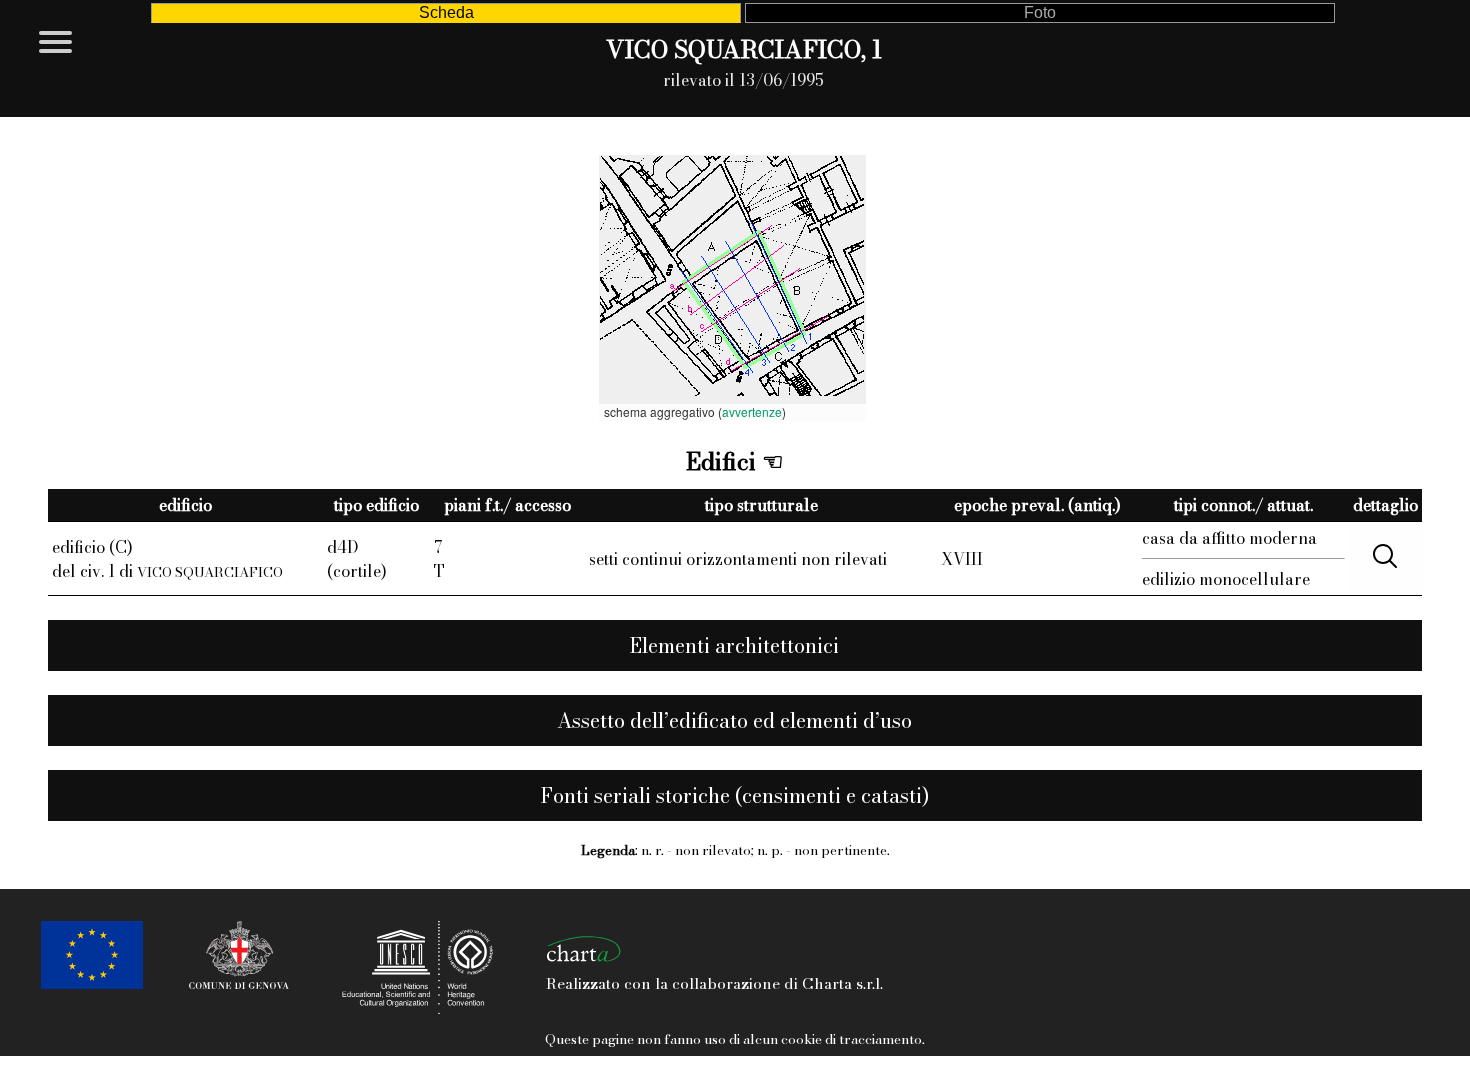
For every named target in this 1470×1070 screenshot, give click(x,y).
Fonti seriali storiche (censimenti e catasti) (735, 795)
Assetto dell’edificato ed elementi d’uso (734, 720)
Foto (1040, 12)
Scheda (446, 12)
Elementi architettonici (734, 645)
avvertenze (752, 411)
